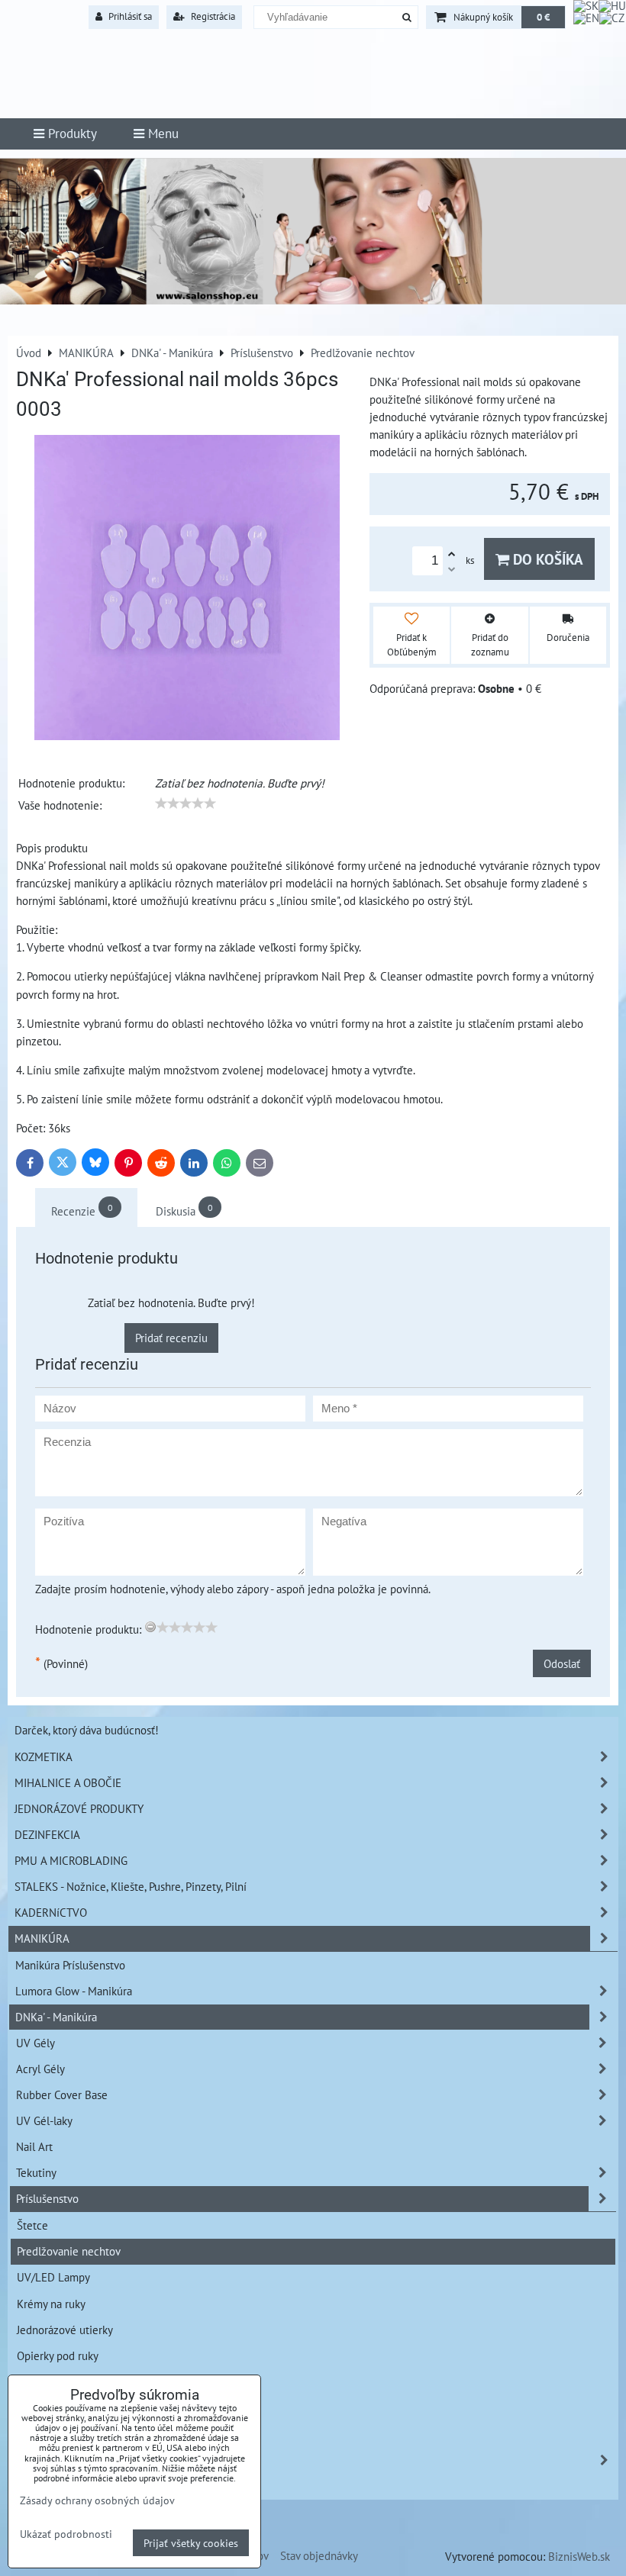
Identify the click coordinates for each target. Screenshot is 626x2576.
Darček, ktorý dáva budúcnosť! (87, 1730)
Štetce (32, 2225)
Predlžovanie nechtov (69, 2251)
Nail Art (34, 2146)
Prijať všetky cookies (191, 2543)
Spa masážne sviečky (67, 2381)
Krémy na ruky (51, 2304)
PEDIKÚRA (40, 2434)
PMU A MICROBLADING (71, 1860)
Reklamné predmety (65, 2407)
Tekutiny (36, 2172)
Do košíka (546, 559)
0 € (543, 17)
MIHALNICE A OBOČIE (68, 1782)
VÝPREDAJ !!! (47, 2460)
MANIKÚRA (42, 1938)
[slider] (186, 803)
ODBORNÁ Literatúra (65, 2486)
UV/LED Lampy (53, 2277)
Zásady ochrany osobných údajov (97, 2500)
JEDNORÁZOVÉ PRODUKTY (79, 1808)
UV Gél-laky (44, 2120)
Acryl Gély (40, 2069)
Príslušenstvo (47, 2198)
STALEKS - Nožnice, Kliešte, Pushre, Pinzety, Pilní (131, 1886)
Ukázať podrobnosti (66, 2534)
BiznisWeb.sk (579, 2556)
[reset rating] (150, 1627)
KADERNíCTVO (51, 1912)
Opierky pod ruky (58, 2355)
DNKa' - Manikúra (56, 2017)
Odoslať (562, 1663)
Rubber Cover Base (62, 2095)
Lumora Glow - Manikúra (74, 1991)
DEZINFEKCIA (47, 1834)
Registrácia (212, 16)
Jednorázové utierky (65, 2330)
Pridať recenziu (171, 1338)
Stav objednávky (319, 2555)
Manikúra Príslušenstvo (70, 1965)
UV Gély (35, 2043)
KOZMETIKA (44, 1757)
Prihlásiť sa (129, 16)
